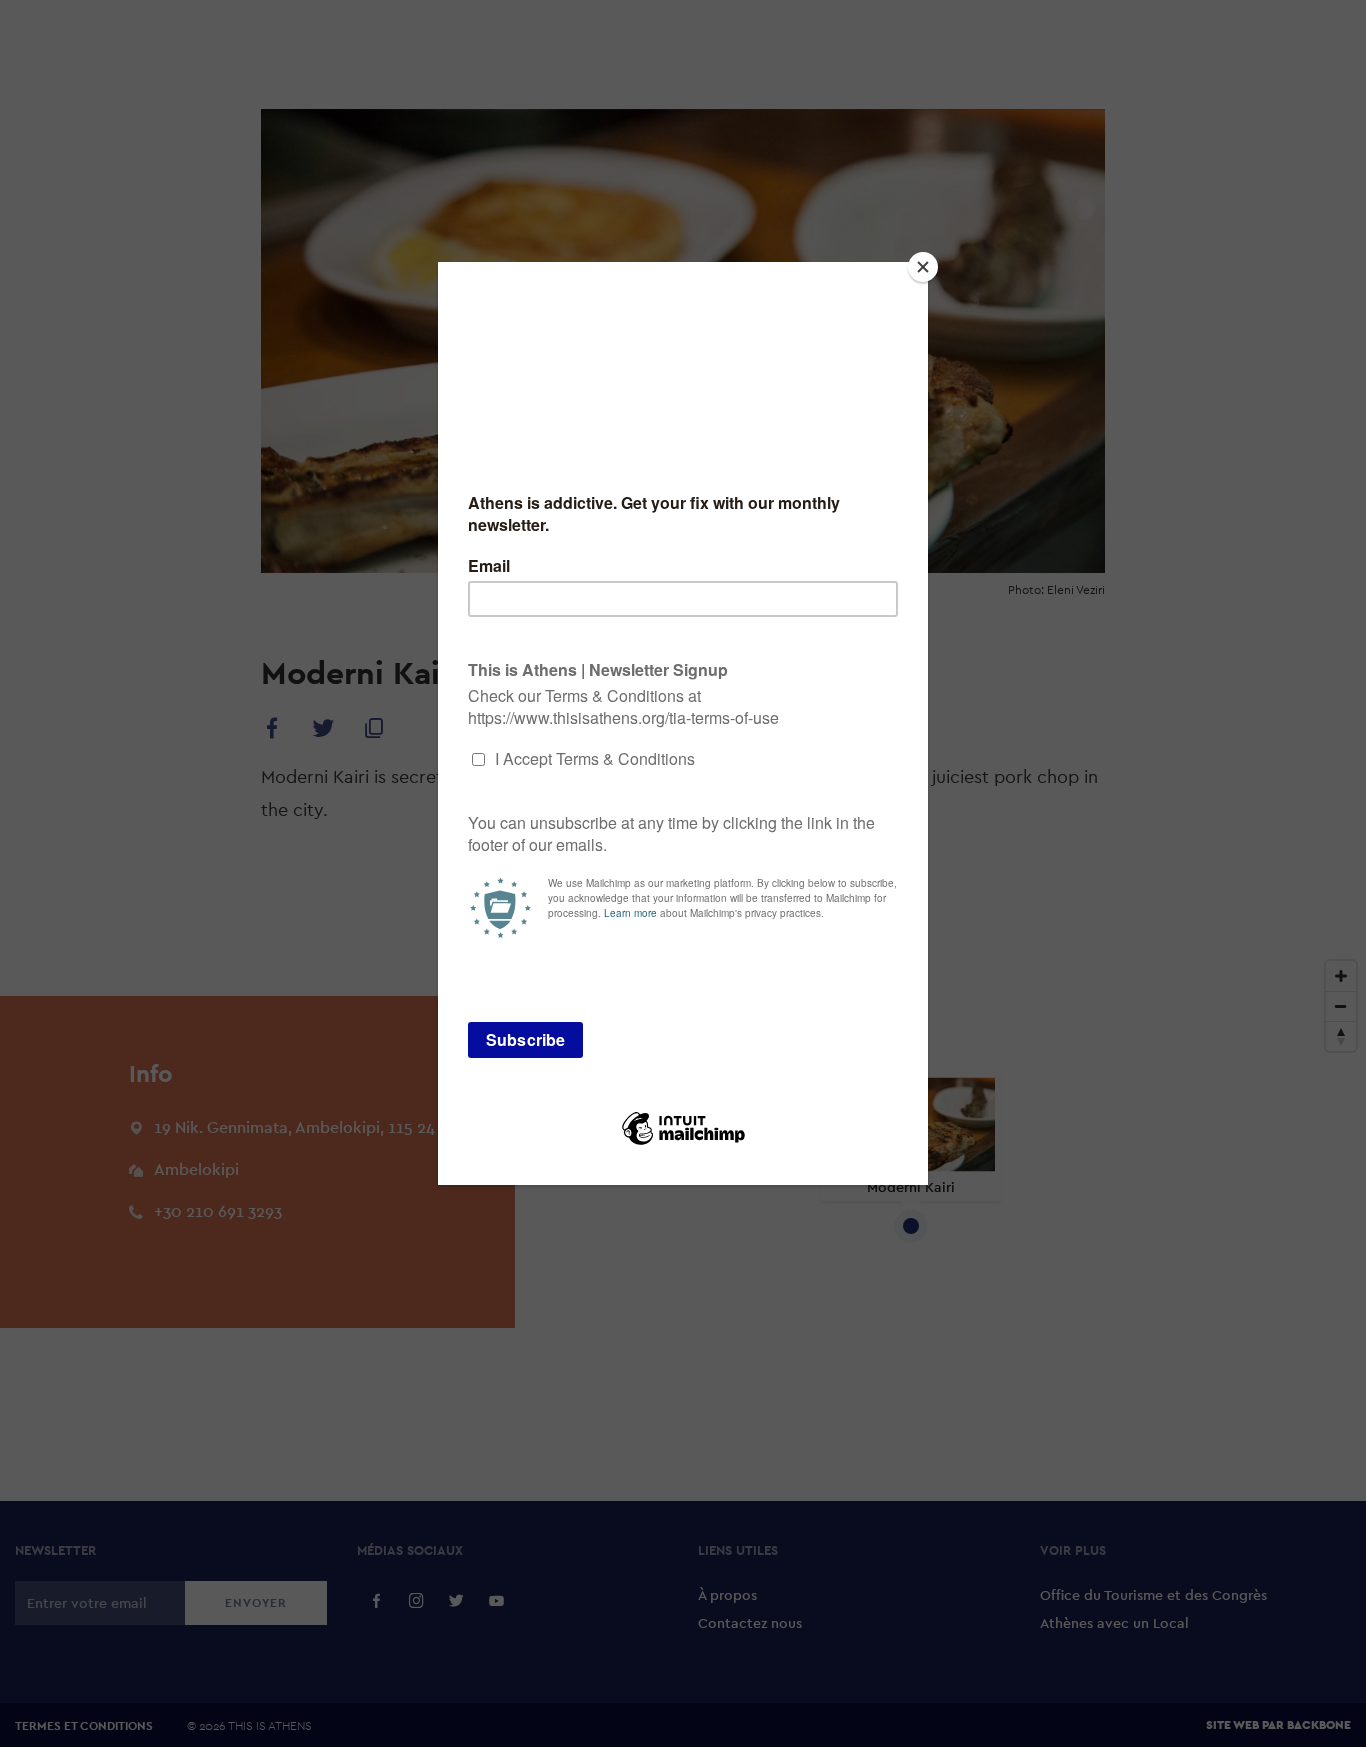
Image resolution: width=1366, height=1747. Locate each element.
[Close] (923, 267)
